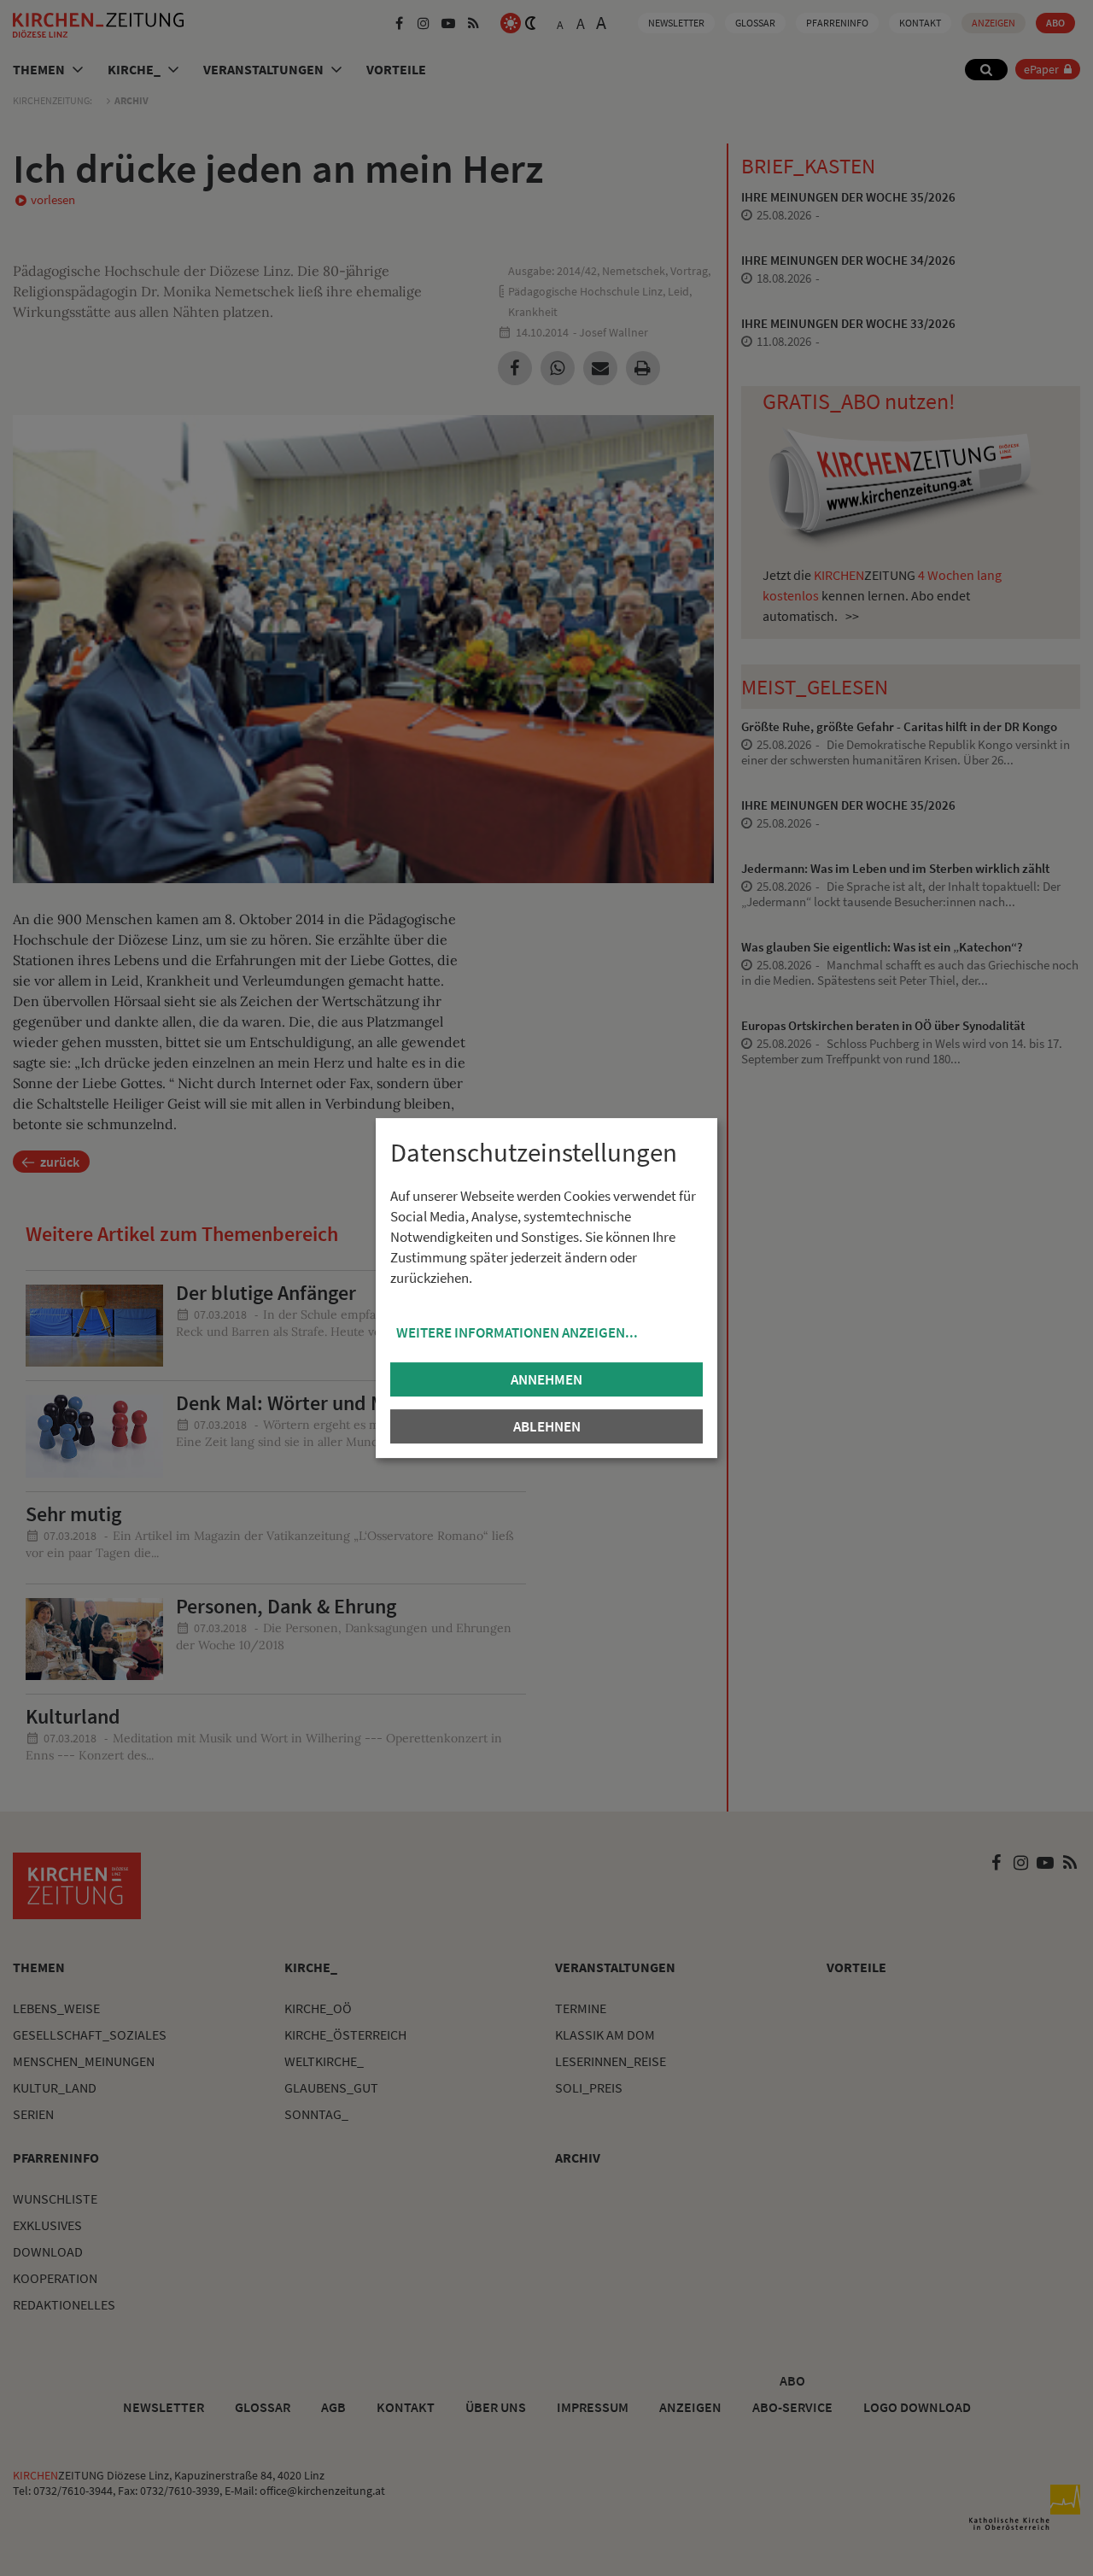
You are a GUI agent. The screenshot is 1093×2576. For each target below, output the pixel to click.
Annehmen (546, 1379)
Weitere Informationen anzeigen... (517, 1332)
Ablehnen (547, 1426)
